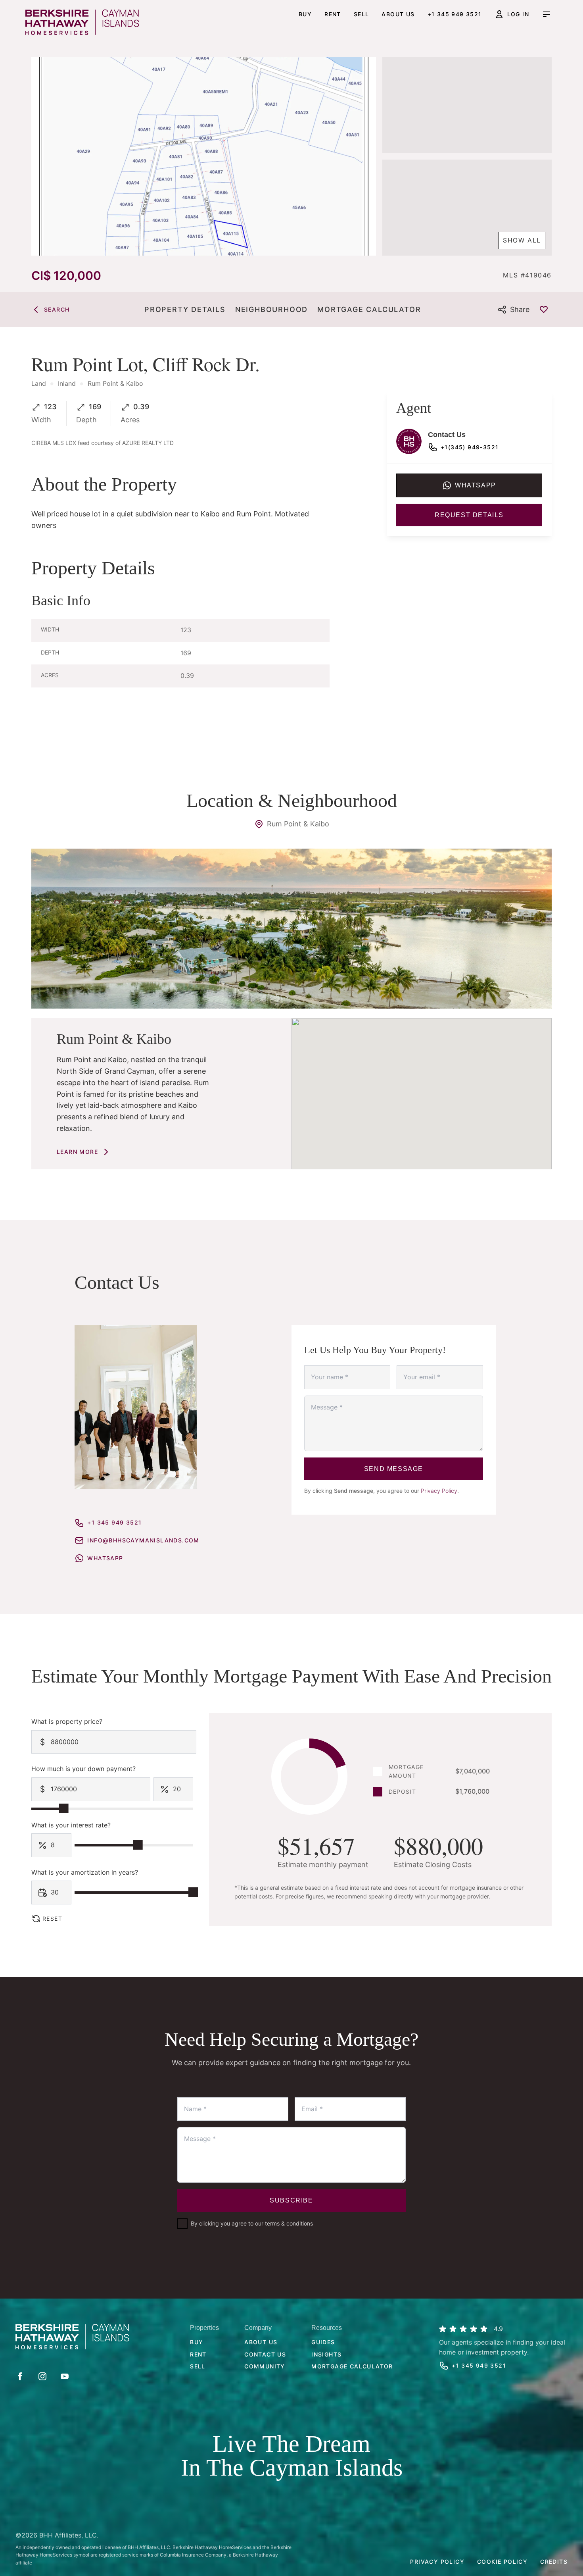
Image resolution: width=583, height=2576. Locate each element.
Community (265, 2366)
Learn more (77, 1152)
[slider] (64, 1808)
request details (469, 515)
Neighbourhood (271, 309)
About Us (261, 2342)
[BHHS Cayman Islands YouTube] (65, 2376)
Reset (52, 1919)
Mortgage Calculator (369, 309)
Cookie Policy (502, 2562)
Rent (333, 14)
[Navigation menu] (547, 14)
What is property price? (67, 1721)
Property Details (185, 309)
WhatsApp (105, 1558)
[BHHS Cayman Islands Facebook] (20, 2376)
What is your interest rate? (71, 1825)
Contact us (265, 2354)
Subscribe (291, 2200)
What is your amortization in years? (85, 1872)
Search (57, 309)
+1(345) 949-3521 (470, 447)
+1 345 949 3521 (455, 14)
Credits (554, 2562)
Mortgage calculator (352, 2366)
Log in (518, 14)
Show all (522, 240)
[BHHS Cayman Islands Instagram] (42, 2376)
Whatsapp (476, 485)
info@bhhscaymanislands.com (143, 1540)
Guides (323, 2342)
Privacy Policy (439, 1491)
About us (398, 14)
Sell (361, 14)
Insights (326, 2354)
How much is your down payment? (83, 1769)
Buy (305, 14)
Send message (394, 1469)
